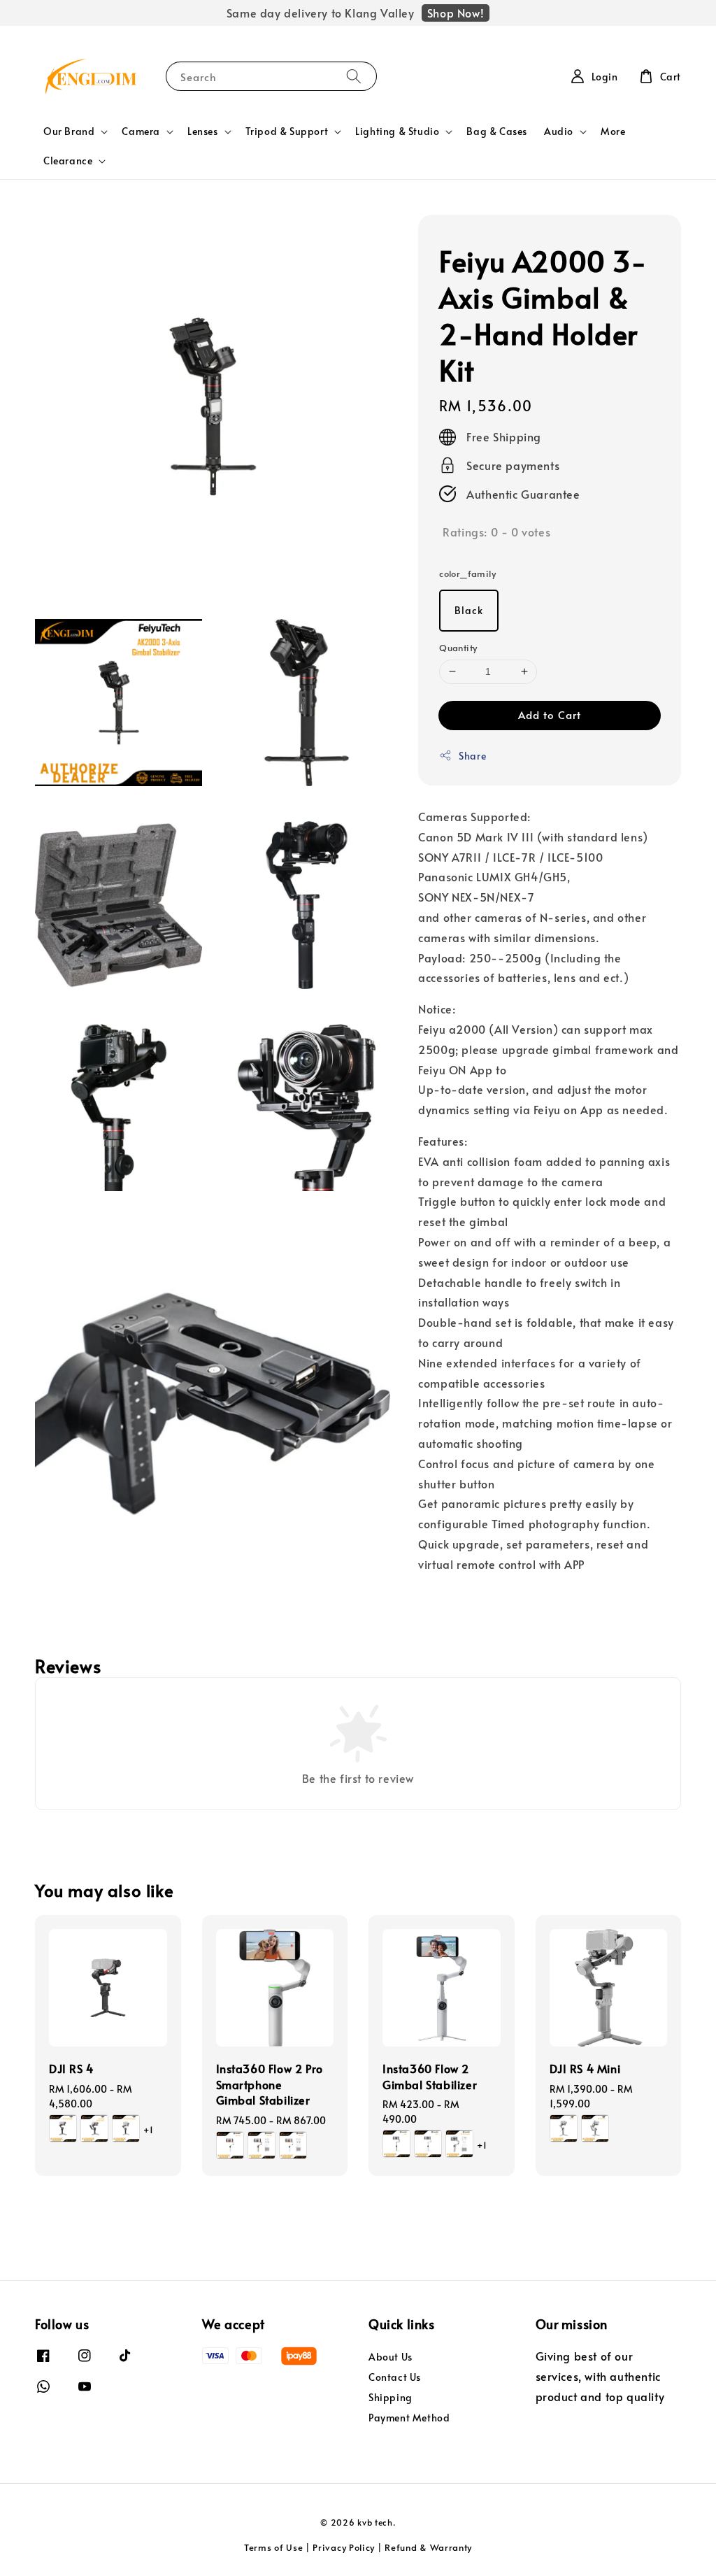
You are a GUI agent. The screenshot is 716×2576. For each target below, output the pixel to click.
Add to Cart (550, 714)
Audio (559, 131)
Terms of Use (273, 2547)
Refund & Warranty (428, 2547)
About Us (391, 2357)
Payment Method (409, 2418)
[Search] (354, 76)
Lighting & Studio (397, 131)
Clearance (68, 161)
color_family (467, 574)
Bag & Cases (497, 131)
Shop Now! (456, 13)
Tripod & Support (287, 131)
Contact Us (395, 2377)
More (613, 131)
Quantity (458, 648)
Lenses (203, 131)
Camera (141, 131)
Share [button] (472, 756)
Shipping (391, 2397)
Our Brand (69, 131)
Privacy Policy (344, 2547)
